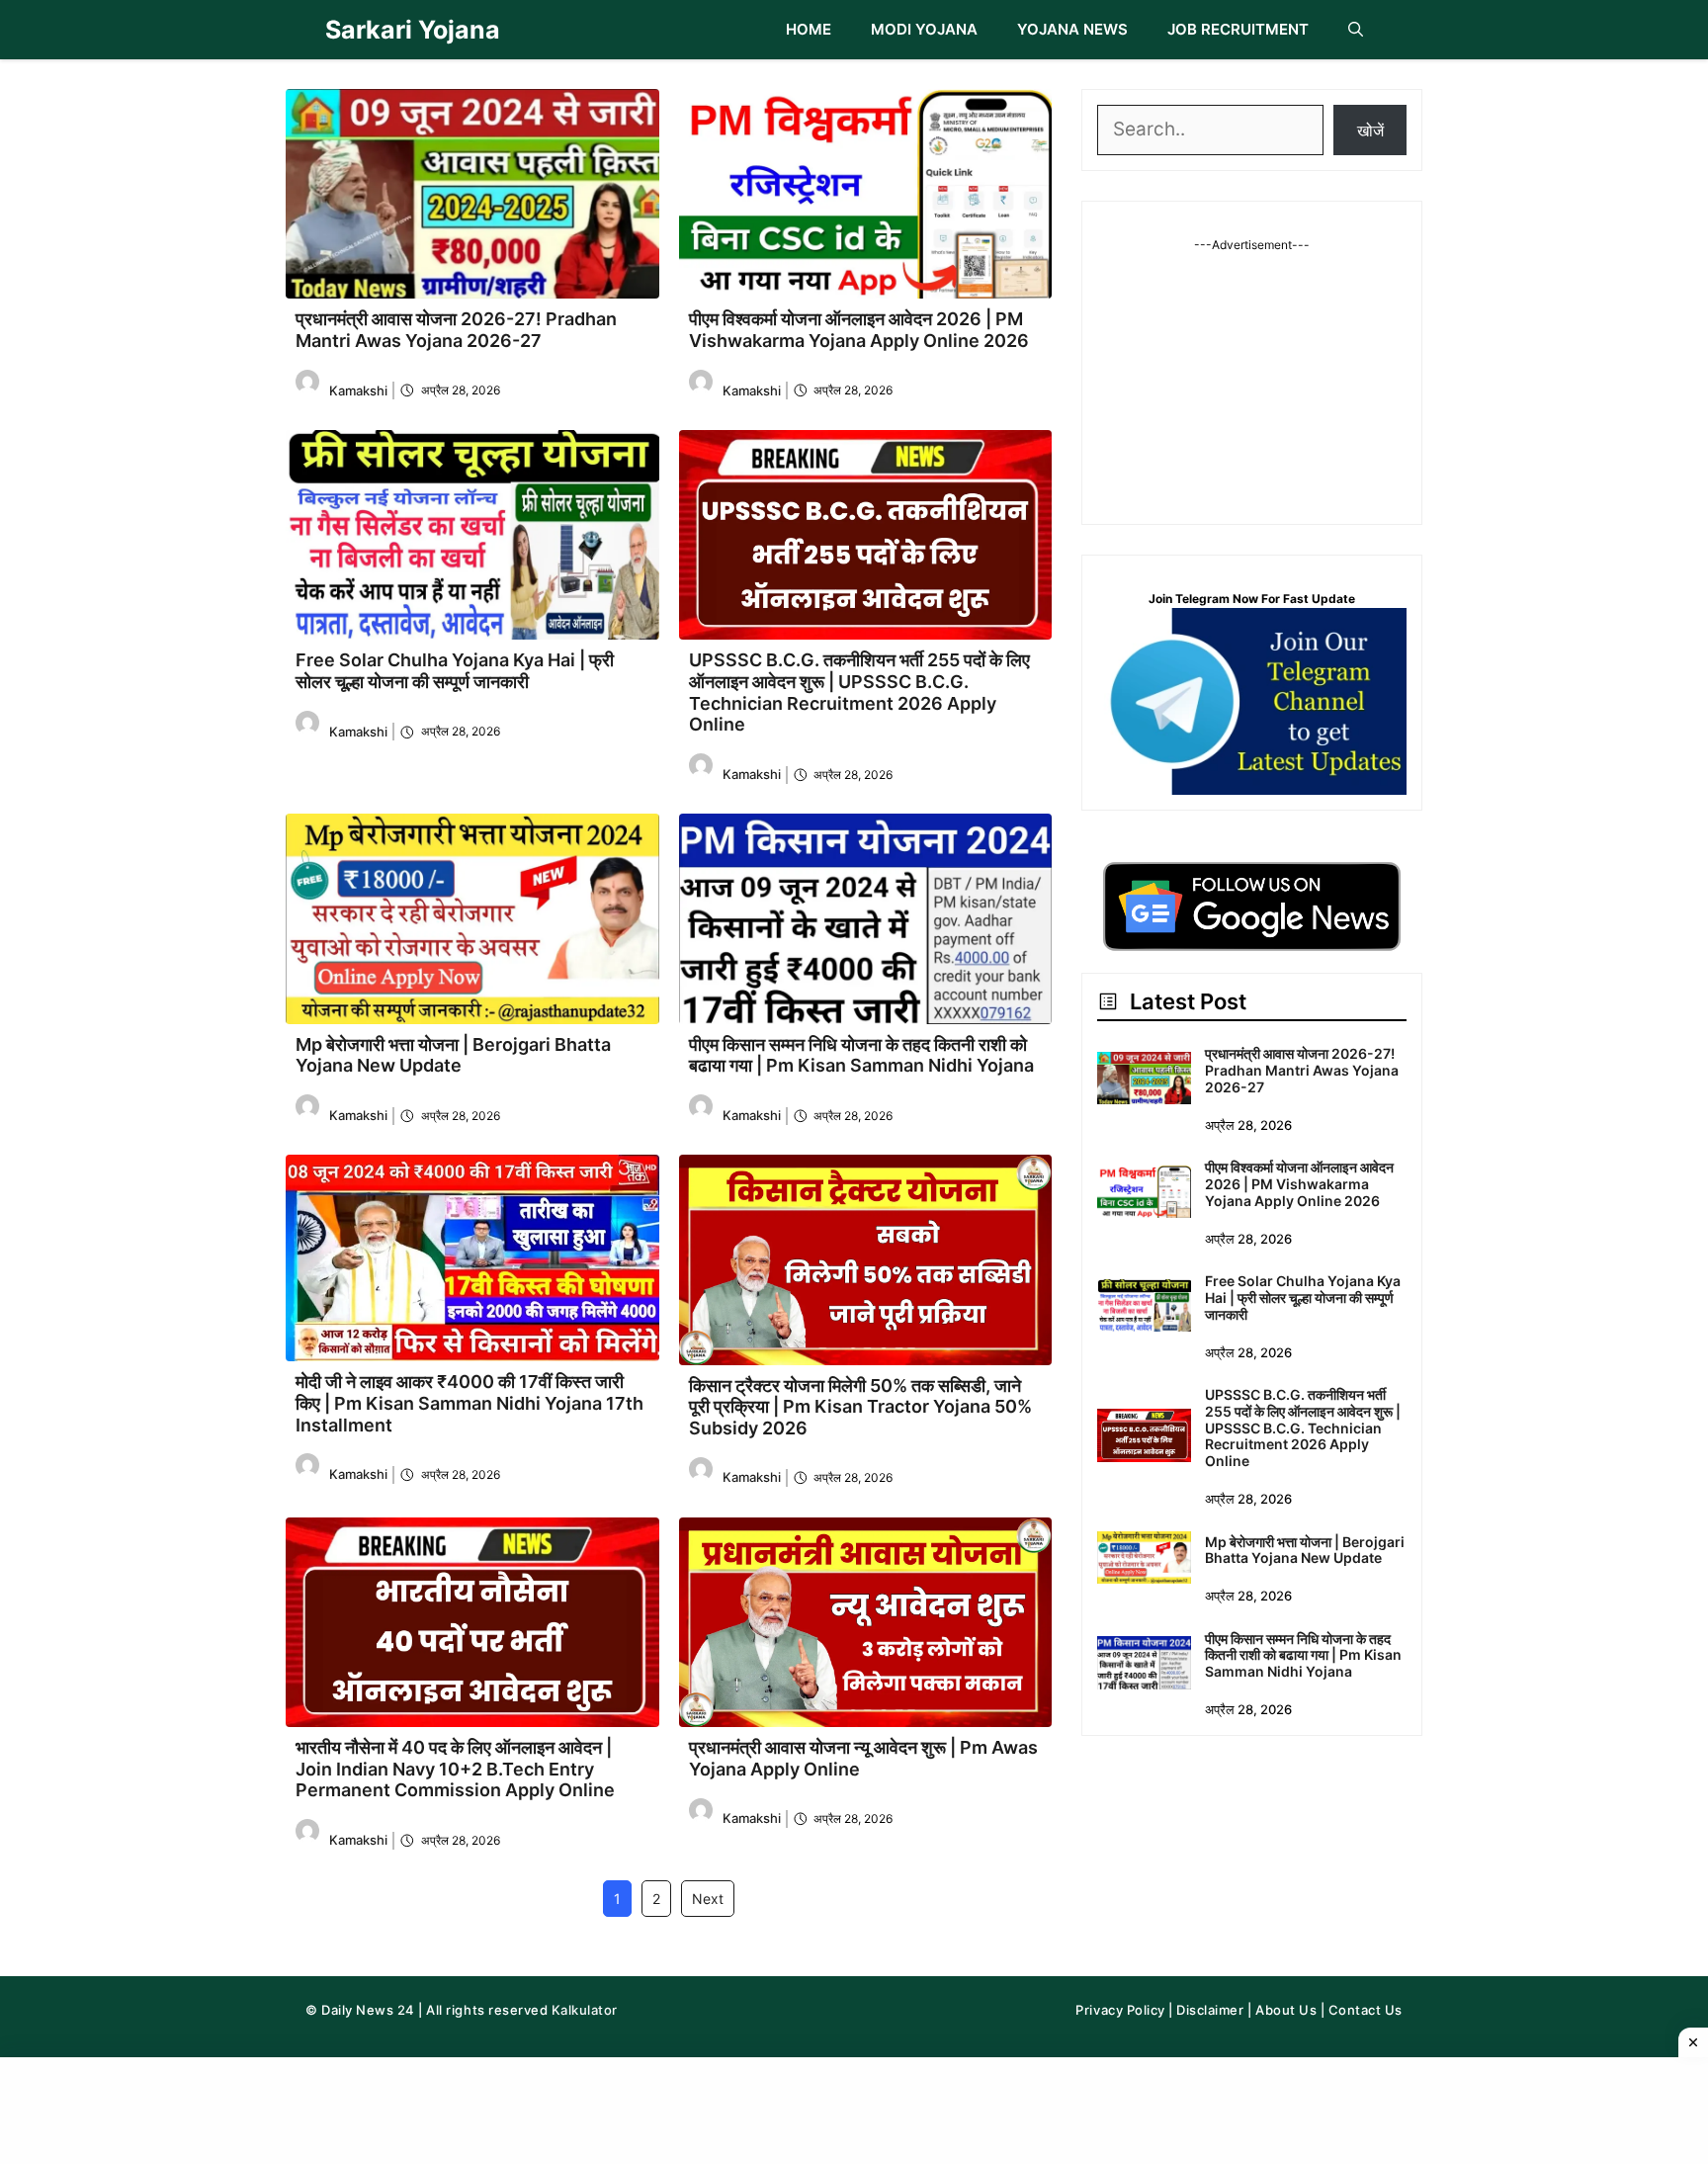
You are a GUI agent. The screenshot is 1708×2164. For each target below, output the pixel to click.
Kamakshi (358, 390)
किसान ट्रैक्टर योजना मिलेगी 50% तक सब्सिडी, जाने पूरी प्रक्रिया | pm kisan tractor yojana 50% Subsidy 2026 (860, 1407)
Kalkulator (585, 2010)
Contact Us (1366, 2010)
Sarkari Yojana (413, 30)
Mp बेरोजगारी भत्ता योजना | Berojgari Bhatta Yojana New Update (453, 1055)
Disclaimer (1210, 2010)
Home (809, 29)
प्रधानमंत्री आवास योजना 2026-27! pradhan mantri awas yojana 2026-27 (456, 330)
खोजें (1370, 130)
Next (708, 1899)
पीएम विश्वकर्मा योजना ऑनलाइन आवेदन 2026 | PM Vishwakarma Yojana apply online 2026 (859, 330)
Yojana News (1072, 29)
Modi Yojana (924, 29)
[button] (1356, 30)
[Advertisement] (1252, 378)
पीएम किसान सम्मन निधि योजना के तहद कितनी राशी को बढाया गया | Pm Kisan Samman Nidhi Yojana (861, 1055)
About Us (1286, 2010)
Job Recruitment (1238, 29)
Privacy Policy (1120, 2010)
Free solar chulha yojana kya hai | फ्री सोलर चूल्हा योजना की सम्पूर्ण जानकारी (455, 671)
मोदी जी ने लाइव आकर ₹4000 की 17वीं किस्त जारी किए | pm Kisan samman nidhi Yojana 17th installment (470, 1403)
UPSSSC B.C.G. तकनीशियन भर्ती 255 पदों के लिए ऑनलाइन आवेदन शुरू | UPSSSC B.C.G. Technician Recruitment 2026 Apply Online (859, 692)
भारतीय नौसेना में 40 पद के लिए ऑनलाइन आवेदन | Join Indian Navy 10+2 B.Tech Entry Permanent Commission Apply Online (455, 1769)
